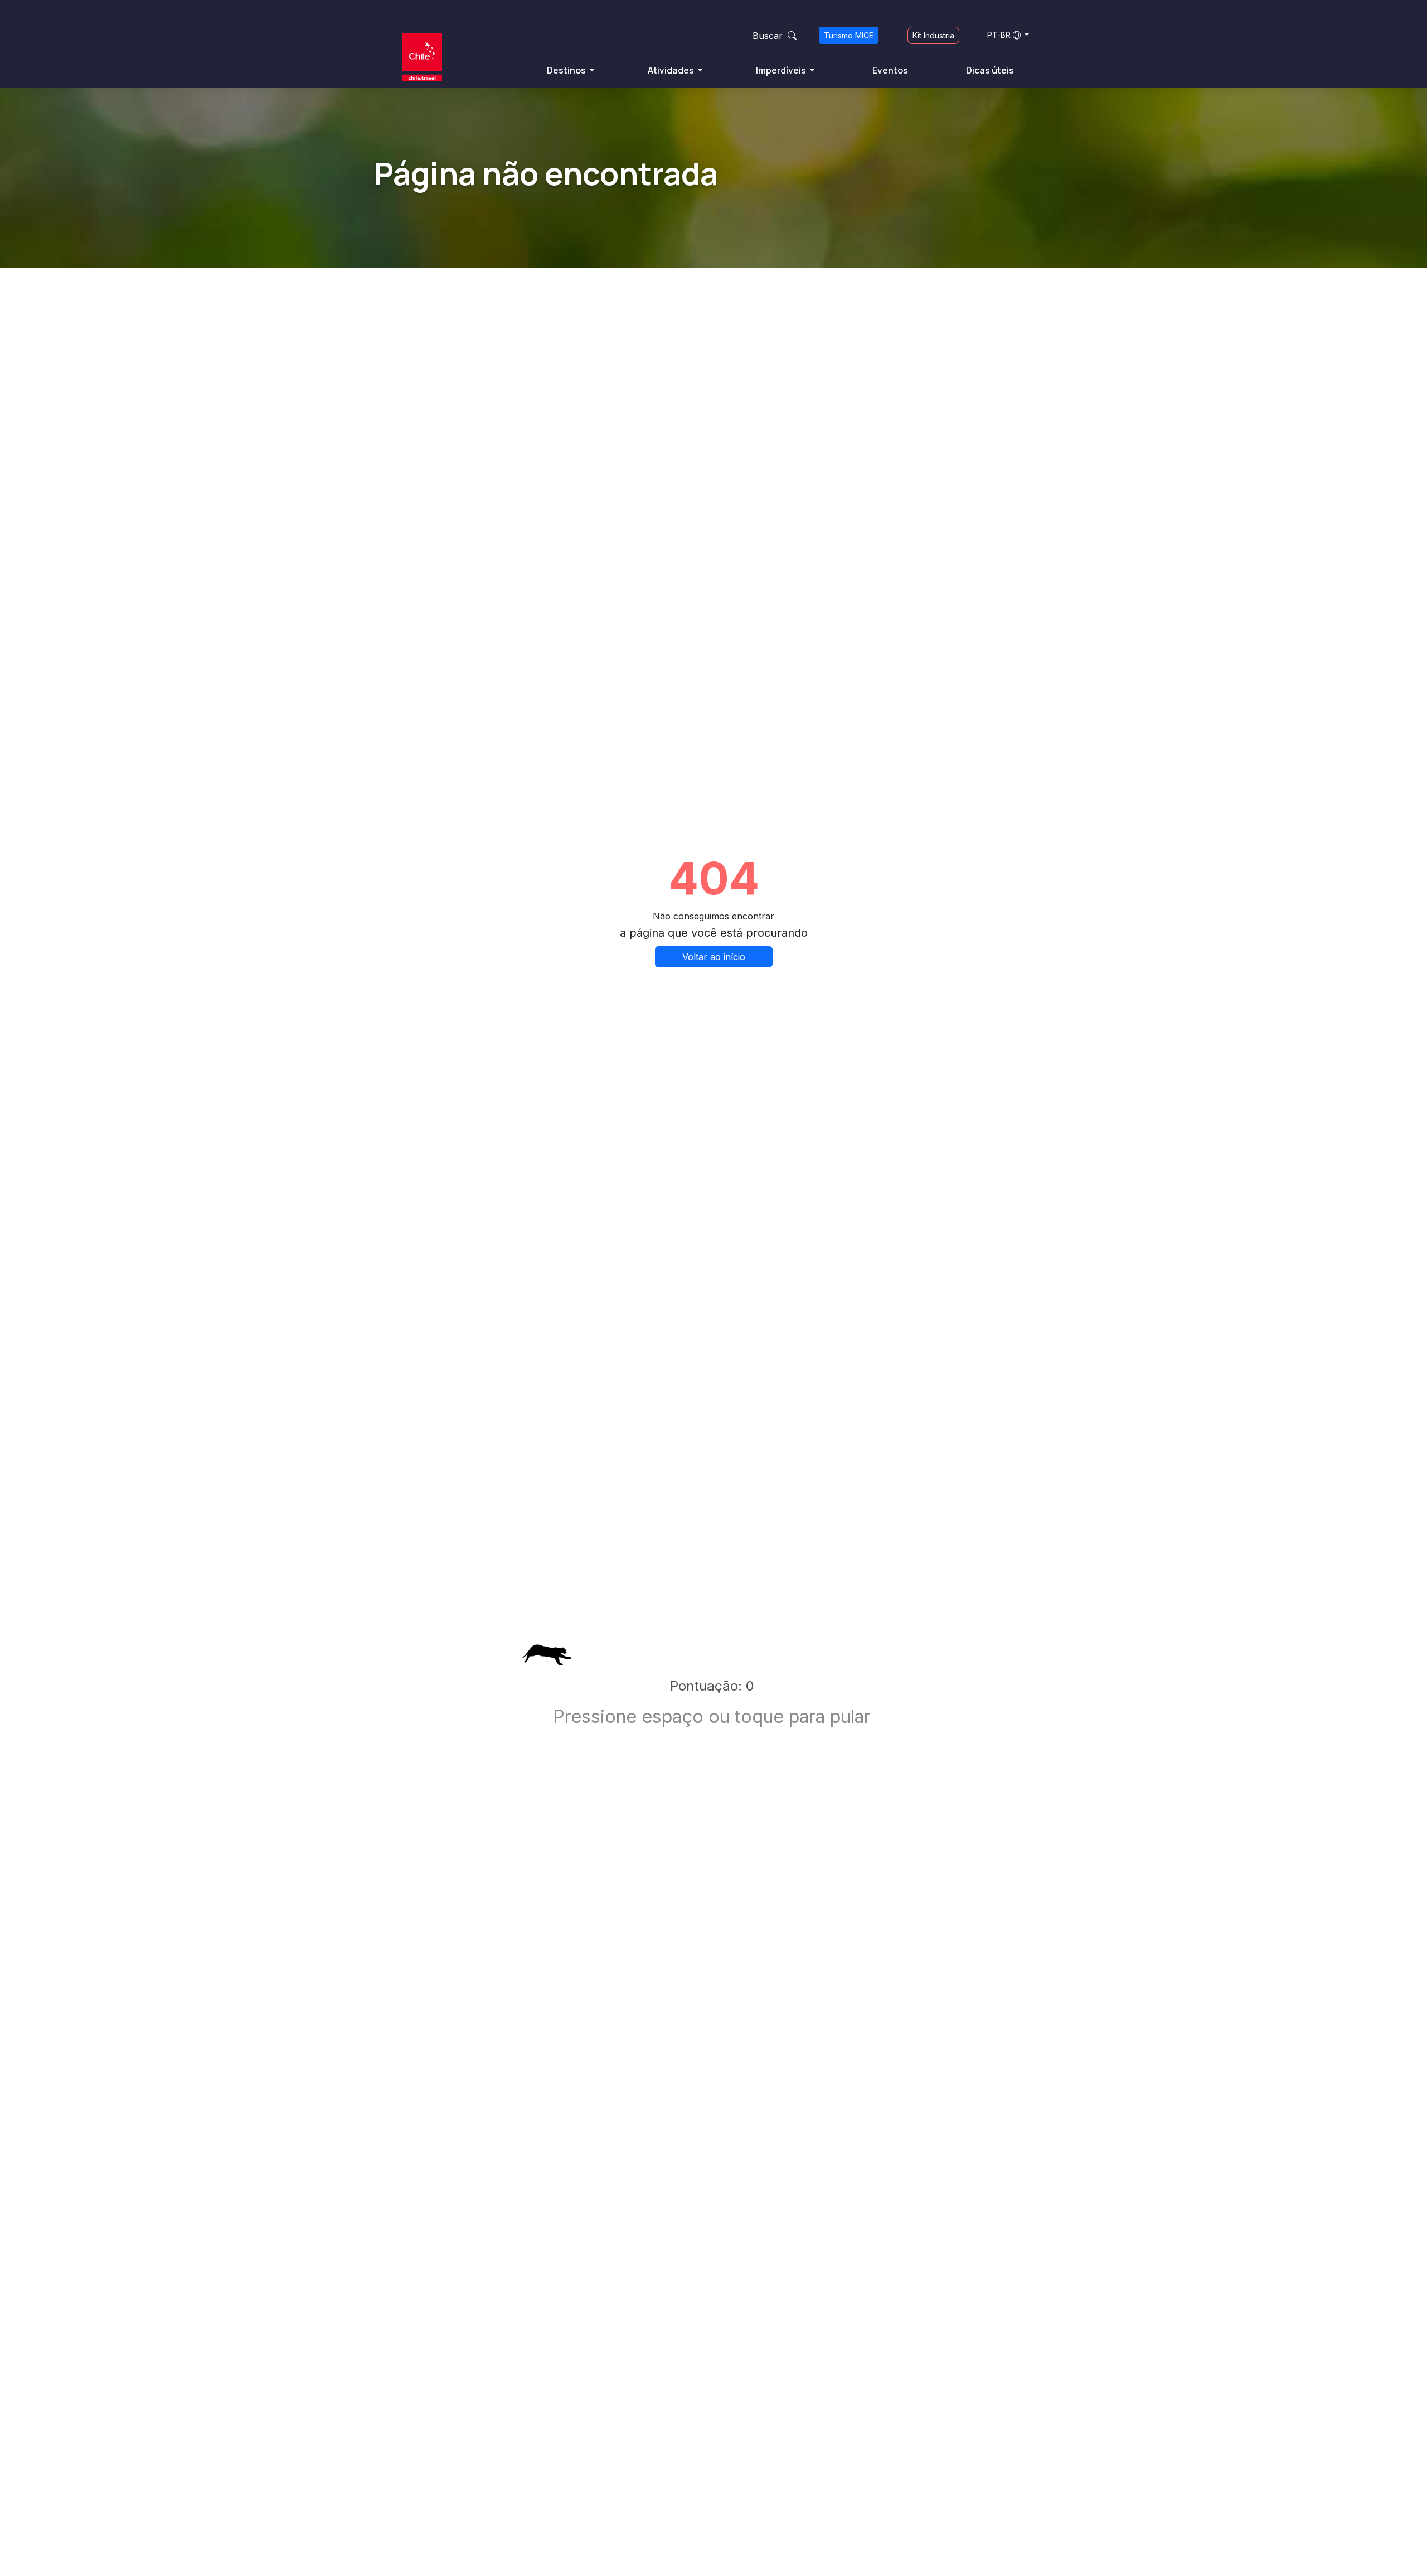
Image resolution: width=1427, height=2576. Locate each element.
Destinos (567, 70)
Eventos (890, 70)
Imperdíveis (782, 70)
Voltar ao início (714, 957)
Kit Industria (933, 35)
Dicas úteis (990, 70)
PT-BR (999, 35)
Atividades (672, 70)
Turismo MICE (849, 35)
